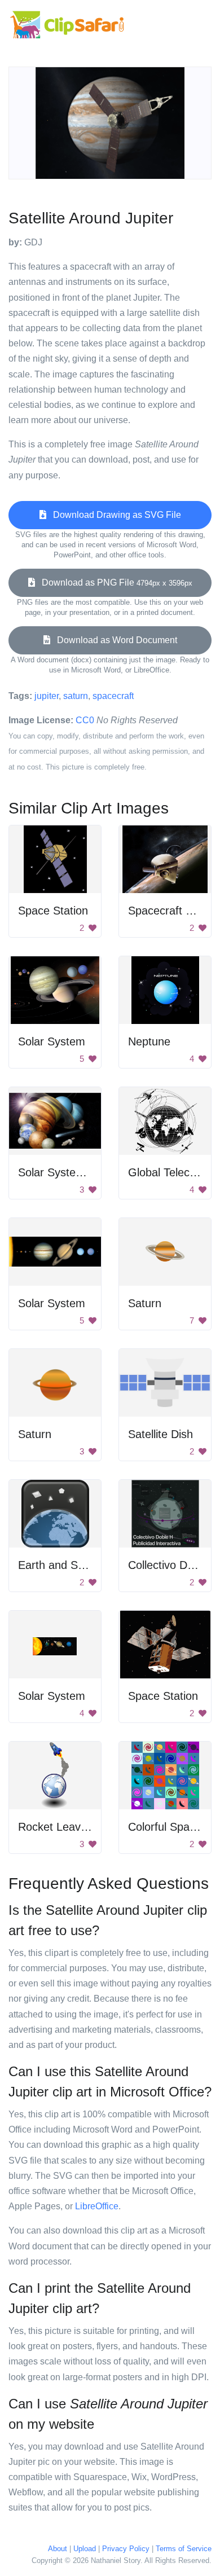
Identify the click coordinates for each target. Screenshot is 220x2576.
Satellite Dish (160, 1434)
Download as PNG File (114, 583)
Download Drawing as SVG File (114, 515)
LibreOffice (97, 2206)
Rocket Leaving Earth (72, 1827)
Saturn (145, 1303)
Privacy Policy (126, 2549)
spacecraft (113, 696)
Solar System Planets (72, 1172)
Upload (85, 2549)
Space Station (53, 911)
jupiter (47, 696)
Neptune (149, 1041)
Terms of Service (184, 2549)
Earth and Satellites (67, 1565)
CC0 (85, 720)
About (58, 2549)
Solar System (52, 1041)
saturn (76, 696)
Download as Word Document (114, 640)
